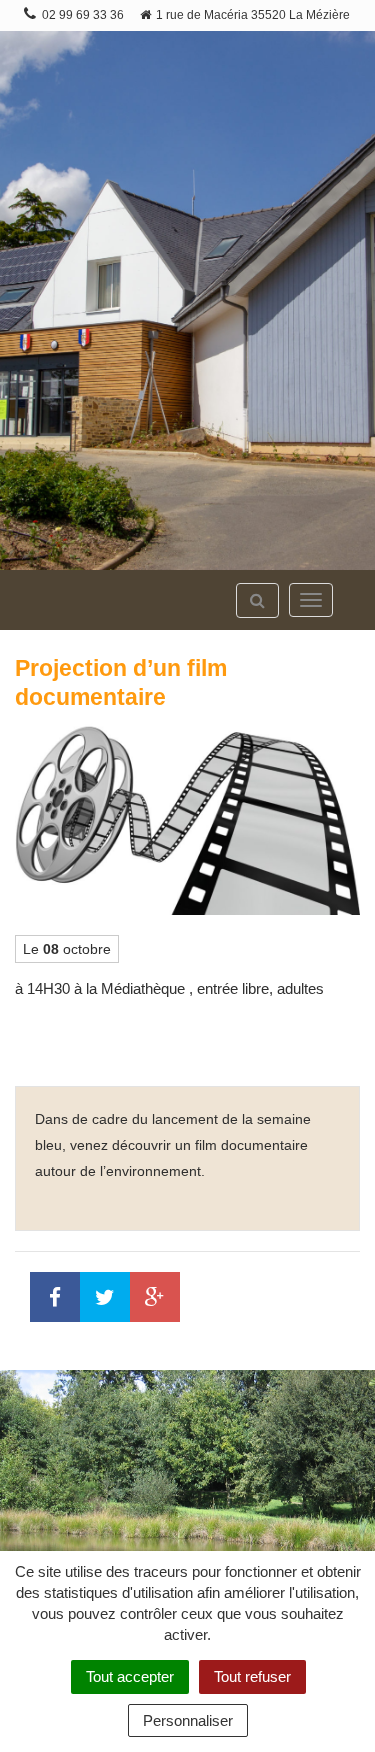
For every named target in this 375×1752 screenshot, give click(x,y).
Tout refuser (252, 1676)
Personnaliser (188, 1720)
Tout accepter (130, 1676)
